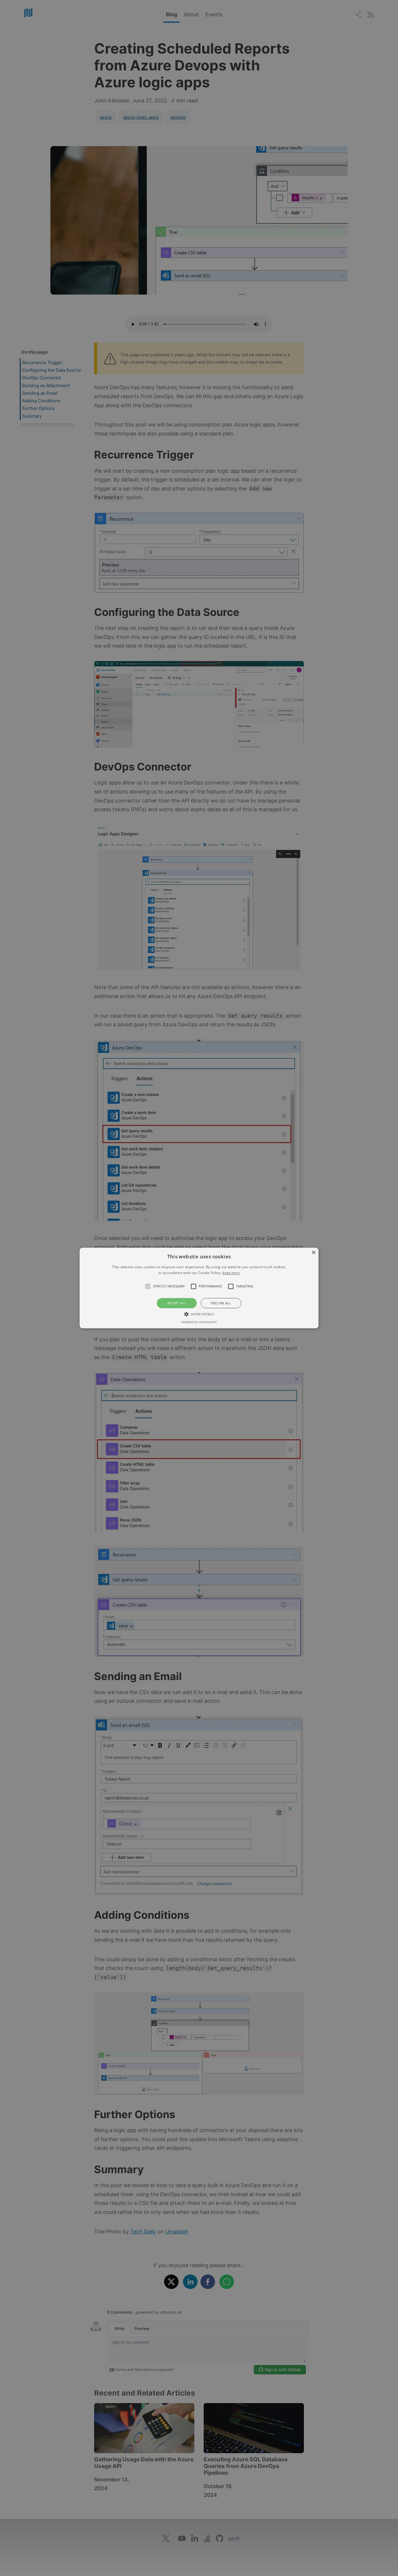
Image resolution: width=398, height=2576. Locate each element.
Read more (231, 1273)
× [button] (313, 1253)
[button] (148, 1286)
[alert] (199, 1288)
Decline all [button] (221, 1303)
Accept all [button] (177, 1303)
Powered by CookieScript (199, 1322)
